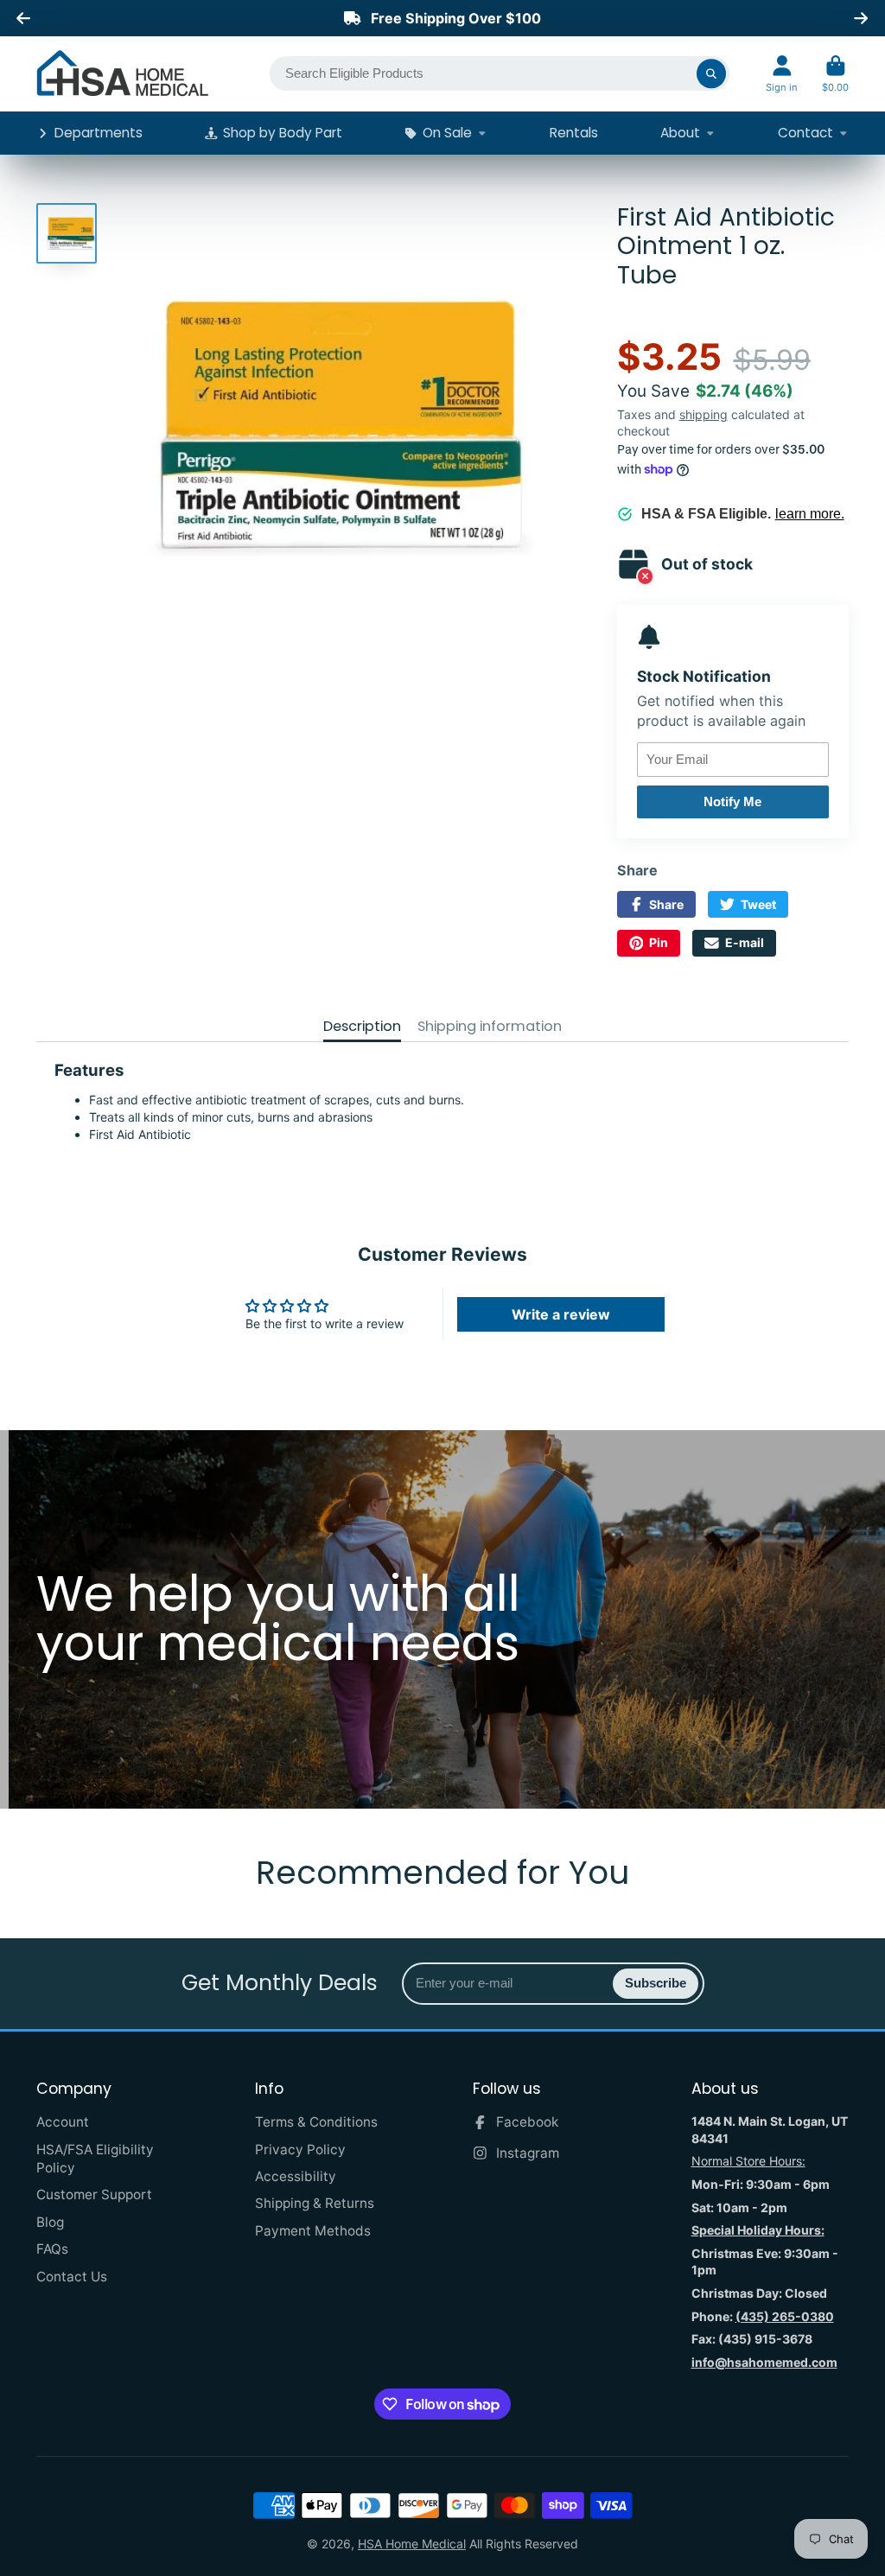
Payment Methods (313, 2231)
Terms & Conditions (316, 2122)
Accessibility (296, 2176)
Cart (835, 74)
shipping (704, 414)
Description (362, 1027)
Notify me (732, 801)
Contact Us (72, 2277)
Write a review (561, 1314)
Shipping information (490, 1027)
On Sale (447, 133)
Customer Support (94, 2194)
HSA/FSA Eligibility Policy (95, 2159)
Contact (805, 133)
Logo (123, 74)
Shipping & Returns (315, 2203)
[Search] (711, 73)
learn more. (810, 514)
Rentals (574, 133)
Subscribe (656, 1983)
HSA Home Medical (412, 2544)
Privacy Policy (300, 2150)
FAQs (52, 2249)
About (680, 133)
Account (782, 74)
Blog (50, 2222)
